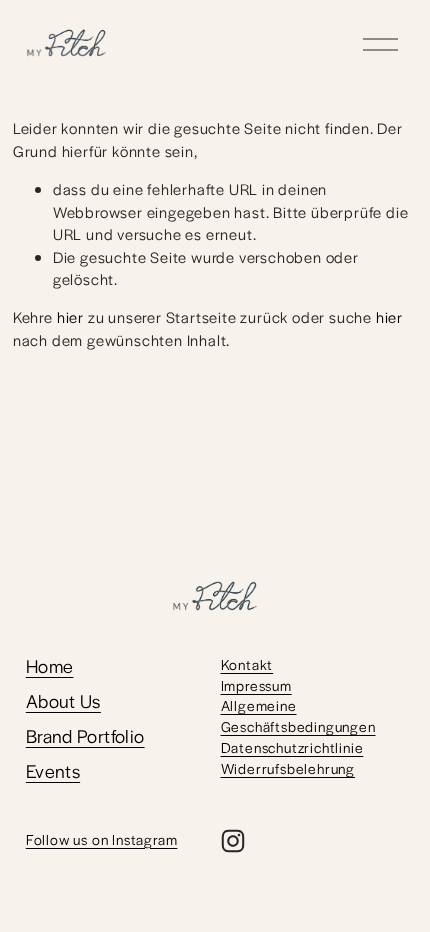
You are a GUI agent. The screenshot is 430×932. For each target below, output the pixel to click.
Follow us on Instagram (102, 839)
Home (50, 666)
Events (53, 771)
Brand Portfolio (85, 736)
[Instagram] (233, 841)
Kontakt (247, 664)
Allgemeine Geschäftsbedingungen (298, 715)
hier (70, 316)
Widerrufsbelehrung (288, 768)
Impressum (256, 685)
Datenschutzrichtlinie (292, 747)
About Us (63, 701)
